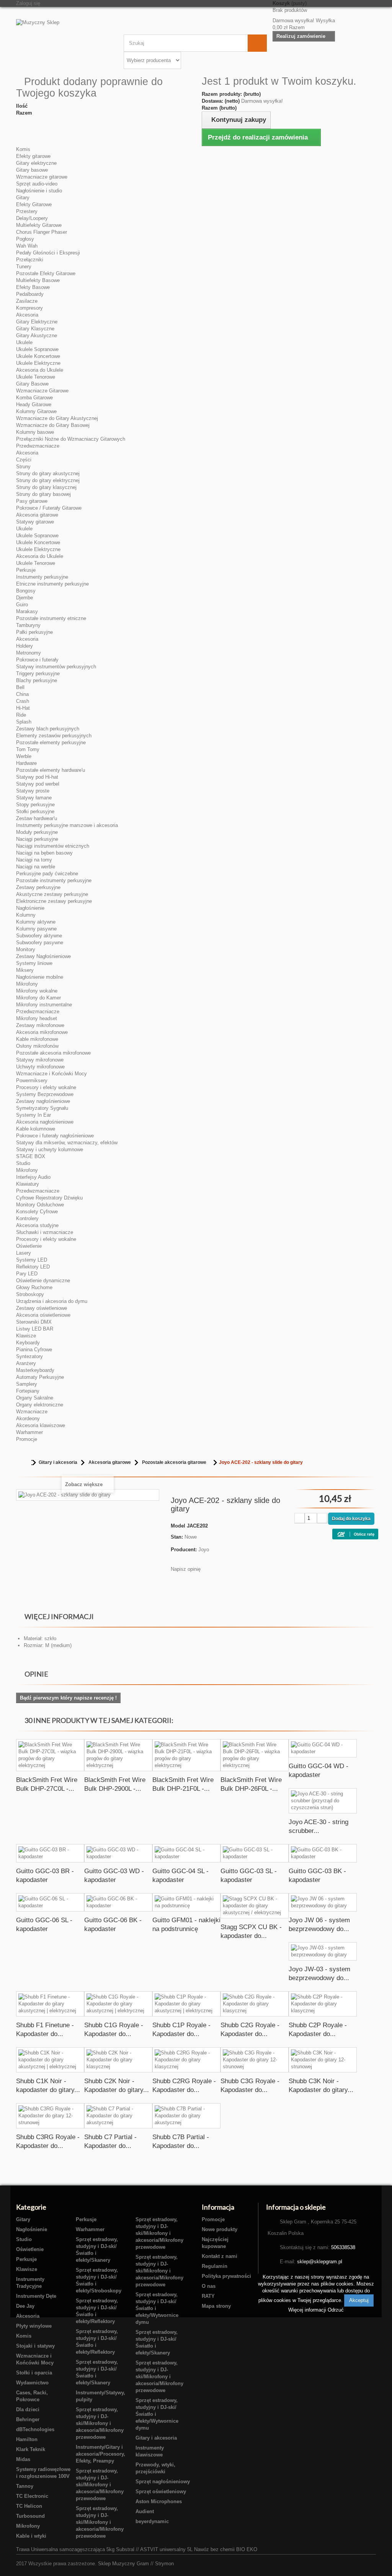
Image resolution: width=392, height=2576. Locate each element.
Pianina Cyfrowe (34, 1350)
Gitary (23, 198)
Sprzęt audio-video (37, 184)
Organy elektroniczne (40, 1405)
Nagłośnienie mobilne (40, 977)
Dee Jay (25, 2306)
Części (24, 460)
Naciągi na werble (36, 867)
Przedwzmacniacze (38, 446)
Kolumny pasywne (36, 929)
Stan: (177, 1537)
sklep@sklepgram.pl (320, 2262)
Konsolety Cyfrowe (37, 1212)
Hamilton (27, 2439)
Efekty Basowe (33, 287)
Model (178, 1526)
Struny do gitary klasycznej (46, 487)
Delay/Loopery (32, 218)
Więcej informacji (308, 2310)
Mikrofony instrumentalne (44, 1005)
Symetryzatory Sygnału (42, 1108)
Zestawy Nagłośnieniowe (43, 956)
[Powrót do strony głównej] (24, 1463)
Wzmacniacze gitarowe (42, 177)
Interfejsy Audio (33, 1177)
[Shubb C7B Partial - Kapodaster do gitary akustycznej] (186, 2116)
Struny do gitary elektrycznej (48, 480)
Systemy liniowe (34, 963)
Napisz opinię (186, 1569)
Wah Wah (27, 246)
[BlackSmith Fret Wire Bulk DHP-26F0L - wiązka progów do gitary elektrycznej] (255, 1755)
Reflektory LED (33, 1267)
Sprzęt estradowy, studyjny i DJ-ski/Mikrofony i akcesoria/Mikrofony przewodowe (100, 2423)
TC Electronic (32, 2496)
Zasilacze (27, 301)
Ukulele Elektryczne (38, 363)
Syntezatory (29, 1356)
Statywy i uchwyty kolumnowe (50, 1149)
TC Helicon (29, 2506)
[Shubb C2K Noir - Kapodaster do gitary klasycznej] (118, 2060)
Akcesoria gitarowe (37, 515)
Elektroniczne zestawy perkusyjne (54, 901)
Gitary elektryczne (36, 163)
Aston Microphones (159, 2501)
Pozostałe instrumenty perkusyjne (54, 880)
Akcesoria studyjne (37, 1225)
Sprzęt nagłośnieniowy (163, 2482)
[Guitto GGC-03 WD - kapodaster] (118, 1853)
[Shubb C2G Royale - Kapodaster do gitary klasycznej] (255, 2004)
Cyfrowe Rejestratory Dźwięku (49, 1198)
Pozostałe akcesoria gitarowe (174, 1462)
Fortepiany (28, 1391)
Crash (23, 701)
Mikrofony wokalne (37, 991)
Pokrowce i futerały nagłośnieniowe (55, 1136)
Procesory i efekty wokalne (46, 1087)
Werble (24, 756)
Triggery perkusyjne (38, 674)
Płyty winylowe (34, 2326)
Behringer (28, 2419)
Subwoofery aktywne (39, 936)
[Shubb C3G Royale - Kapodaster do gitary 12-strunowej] (255, 2060)
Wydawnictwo (32, 2383)
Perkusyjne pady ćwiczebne (47, 874)
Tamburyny (28, 625)
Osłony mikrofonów (37, 1046)
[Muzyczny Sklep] (64, 39)
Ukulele (24, 342)
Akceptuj (359, 2300)
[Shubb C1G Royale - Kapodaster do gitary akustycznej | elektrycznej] (118, 2004)
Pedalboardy (30, 294)
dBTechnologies (35, 2429)
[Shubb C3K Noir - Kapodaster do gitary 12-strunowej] (323, 2060)
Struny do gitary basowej (43, 494)
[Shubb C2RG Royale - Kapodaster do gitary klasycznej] (186, 2060)
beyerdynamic (152, 2521)
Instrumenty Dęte (36, 2296)
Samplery (27, 1384)
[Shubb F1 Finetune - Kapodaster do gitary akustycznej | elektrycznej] (50, 2004)
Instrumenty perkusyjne (42, 577)
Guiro (22, 605)
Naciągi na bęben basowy (44, 853)
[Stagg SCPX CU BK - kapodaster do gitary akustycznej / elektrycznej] (255, 1906)
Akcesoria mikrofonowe (42, 1032)
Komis (23, 149)
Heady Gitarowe (34, 404)
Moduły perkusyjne (37, 832)
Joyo (204, 1550)
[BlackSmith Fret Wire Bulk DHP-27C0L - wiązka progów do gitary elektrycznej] (50, 1755)
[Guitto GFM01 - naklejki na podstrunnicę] (186, 1902)
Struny (23, 467)
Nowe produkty (220, 2229)
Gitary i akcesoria (58, 1462)
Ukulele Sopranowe (37, 349)
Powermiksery (32, 1080)
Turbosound (30, 2516)
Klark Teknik (31, 2449)
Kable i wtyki (31, 2536)
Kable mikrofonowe (37, 1039)
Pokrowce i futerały (37, 660)
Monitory (26, 949)
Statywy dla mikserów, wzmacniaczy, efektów (67, 1143)
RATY (208, 2296)
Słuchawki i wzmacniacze (45, 1232)
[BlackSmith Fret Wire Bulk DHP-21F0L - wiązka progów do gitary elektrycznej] (186, 1755)
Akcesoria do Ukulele (40, 370)
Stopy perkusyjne (35, 805)
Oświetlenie (29, 1246)
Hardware (26, 763)
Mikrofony (27, 984)
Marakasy (27, 611)
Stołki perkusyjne (35, 811)
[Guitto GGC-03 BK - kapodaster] (323, 1853)
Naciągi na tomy (34, 860)
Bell (20, 687)
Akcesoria (27, 315)
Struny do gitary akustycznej (48, 473)
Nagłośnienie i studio (39, 191)
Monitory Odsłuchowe (40, 1205)
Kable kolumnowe (36, 1129)
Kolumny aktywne (36, 922)
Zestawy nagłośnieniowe (43, 1101)
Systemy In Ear (33, 1115)
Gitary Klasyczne (35, 329)
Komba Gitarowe (34, 398)
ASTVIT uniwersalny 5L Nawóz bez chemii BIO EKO (199, 2549)
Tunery (24, 267)
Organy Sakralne (35, 1398)
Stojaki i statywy (35, 2346)
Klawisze (26, 1336)
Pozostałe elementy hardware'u (51, 770)
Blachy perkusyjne (37, 680)
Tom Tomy (28, 749)
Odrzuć (336, 2310)
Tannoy (25, 2486)
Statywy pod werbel (38, 784)
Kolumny (26, 915)
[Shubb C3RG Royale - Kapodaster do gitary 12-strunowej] (50, 2116)
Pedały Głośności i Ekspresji (48, 253)
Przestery (27, 211)
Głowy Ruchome (34, 1287)
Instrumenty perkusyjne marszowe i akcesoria (67, 825)
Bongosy (26, 591)
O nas (209, 2286)
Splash (24, 722)
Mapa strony (216, 2306)
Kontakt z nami (220, 2256)
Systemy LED (32, 1260)
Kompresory (29, 308)
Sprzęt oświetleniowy (161, 2492)
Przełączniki (30, 260)
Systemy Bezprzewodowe (45, 1094)
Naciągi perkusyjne (37, 839)
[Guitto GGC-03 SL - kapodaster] (255, 1853)
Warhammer (29, 1432)
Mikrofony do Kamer (38, 998)
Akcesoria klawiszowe (41, 1425)
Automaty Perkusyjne (40, 1377)
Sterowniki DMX (34, 1322)
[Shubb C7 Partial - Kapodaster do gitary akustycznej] (118, 2116)
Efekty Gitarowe (34, 204)
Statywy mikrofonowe (40, 1060)
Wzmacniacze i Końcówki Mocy (51, 1074)
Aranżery (26, 1363)
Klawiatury (28, 1184)
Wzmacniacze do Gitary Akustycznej (57, 418)
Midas (23, 2459)
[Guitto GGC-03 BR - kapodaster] (50, 1853)
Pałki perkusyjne (34, 632)
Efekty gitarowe (33, 156)
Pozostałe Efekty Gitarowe (46, 273)
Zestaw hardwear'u (37, 818)
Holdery (24, 646)
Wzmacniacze (32, 1412)
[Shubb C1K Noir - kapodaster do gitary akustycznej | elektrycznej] (50, 2060)
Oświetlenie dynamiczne (43, 1281)
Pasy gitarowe (32, 501)
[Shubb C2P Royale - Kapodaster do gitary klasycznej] (323, 2004)
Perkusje (26, 570)
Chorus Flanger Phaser (42, 232)
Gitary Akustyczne (37, 336)
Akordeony (28, 1418)
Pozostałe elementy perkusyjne (51, 742)
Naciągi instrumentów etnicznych (53, 846)
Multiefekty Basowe (38, 280)
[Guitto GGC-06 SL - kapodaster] (50, 1902)
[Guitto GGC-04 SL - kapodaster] (186, 1853)
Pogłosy (25, 239)
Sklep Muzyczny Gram (123, 2564)
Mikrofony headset (37, 1018)
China (22, 694)
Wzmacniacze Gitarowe (42, 391)
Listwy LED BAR (35, 1329)
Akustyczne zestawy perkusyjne (52, 894)
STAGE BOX (31, 1156)
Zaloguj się (28, 3)
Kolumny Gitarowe (36, 411)
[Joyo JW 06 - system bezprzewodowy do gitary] (323, 1902)
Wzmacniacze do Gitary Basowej (53, 425)
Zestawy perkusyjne (38, 887)
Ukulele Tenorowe (36, 377)
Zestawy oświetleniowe (42, 1308)
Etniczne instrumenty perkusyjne (52, 584)
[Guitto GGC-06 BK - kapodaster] (118, 1902)
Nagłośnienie (30, 908)
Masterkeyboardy (35, 1370)
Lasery (24, 1253)
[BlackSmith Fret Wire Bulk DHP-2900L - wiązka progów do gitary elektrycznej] (118, 1755)
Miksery (25, 970)
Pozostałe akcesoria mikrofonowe (53, 1053)
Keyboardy (28, 1343)
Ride (21, 715)
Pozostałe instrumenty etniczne (51, 618)
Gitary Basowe (32, 384)
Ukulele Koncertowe (38, 356)
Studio (23, 1163)
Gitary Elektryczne (37, 322)
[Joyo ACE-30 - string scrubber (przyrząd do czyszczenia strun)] (323, 1801)
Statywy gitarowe (35, 522)
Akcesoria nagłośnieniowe (45, 1122)
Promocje (27, 1439)
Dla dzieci (28, 2409)
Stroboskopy (30, 1294)
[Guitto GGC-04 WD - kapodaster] (323, 1748)
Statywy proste (33, 791)
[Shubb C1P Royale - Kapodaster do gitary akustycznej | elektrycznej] (186, 2004)
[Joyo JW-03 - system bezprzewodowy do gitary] (323, 1951)
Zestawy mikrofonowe (40, 1025)
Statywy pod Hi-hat (37, 777)
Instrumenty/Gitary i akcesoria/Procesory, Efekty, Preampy (100, 2454)
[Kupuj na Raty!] (359, 1533)
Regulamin (215, 2266)
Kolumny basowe (35, 432)
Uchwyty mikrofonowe (40, 1067)
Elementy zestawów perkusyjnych (54, 736)
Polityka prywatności (226, 2276)
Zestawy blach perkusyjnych (48, 729)
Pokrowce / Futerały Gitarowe (49, 508)
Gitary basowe (32, 170)
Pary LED (27, 1274)
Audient (145, 2511)
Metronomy (29, 653)
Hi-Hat (23, 708)
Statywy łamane (34, 798)
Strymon (164, 2564)
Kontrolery (27, 1218)
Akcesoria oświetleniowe (43, 1315)
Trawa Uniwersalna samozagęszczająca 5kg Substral (75, 2549)
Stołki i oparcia (34, 2373)
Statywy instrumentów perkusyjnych (56, 667)
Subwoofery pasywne (40, 943)
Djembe (24, 598)
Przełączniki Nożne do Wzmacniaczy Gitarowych (71, 439)
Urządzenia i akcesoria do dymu (52, 1301)
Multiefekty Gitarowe (39, 225)
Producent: (184, 1550)
